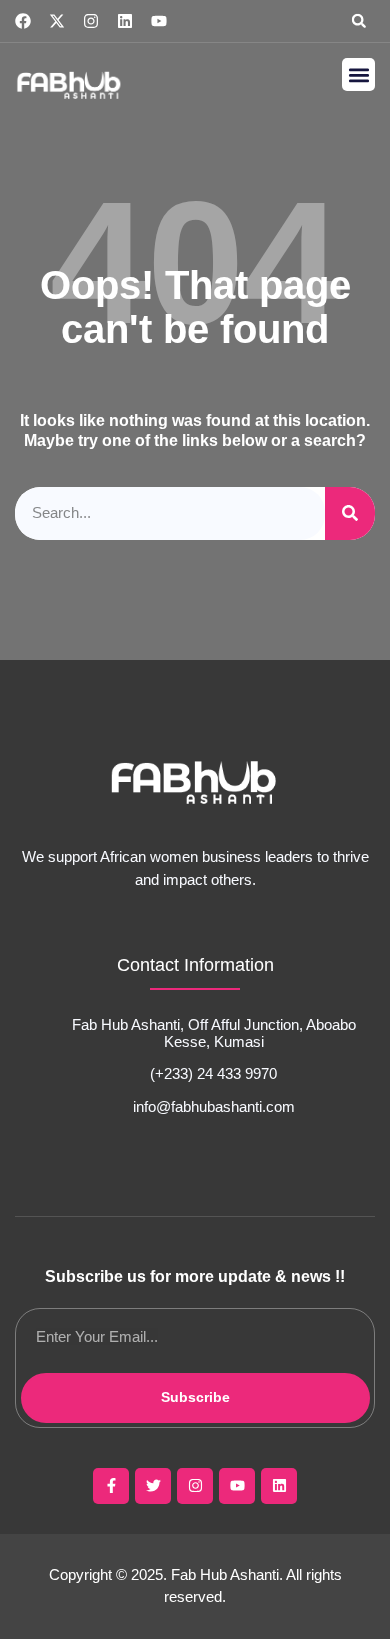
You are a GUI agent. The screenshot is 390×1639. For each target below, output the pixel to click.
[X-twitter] (57, 21)
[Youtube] (159, 21)
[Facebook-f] (111, 1486)
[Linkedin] (125, 21)
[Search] (350, 513)
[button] (359, 21)
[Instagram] (91, 21)
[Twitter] (153, 1486)
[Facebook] (23, 21)
